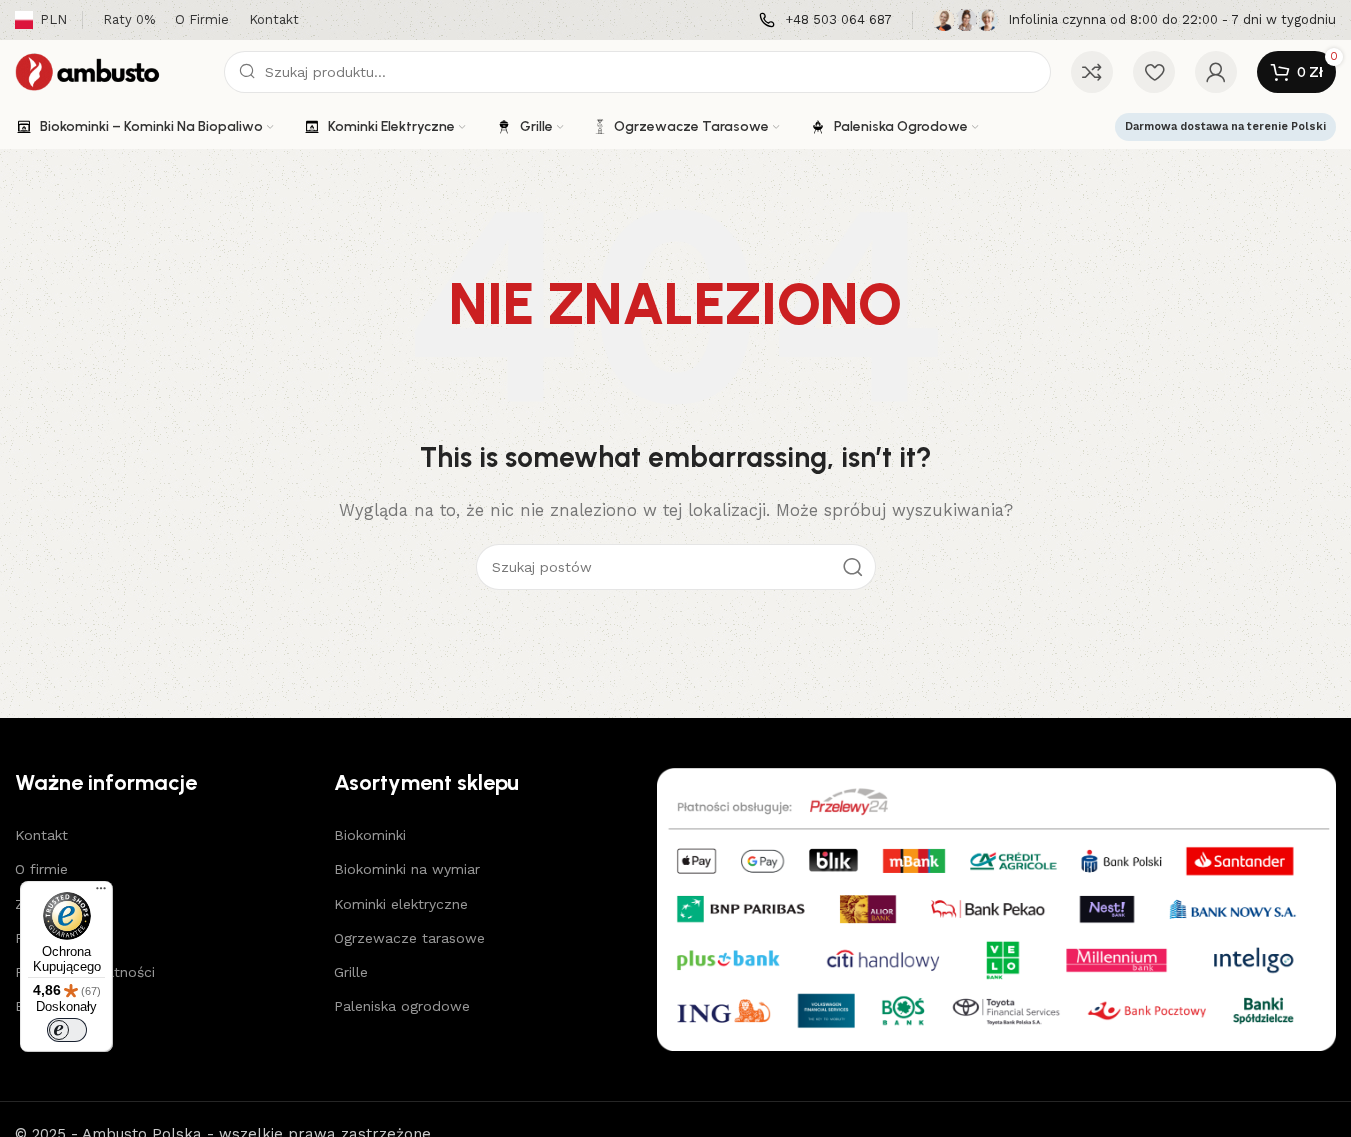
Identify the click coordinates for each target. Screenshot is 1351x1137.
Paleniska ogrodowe (402, 1006)
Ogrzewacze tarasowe (409, 938)
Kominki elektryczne (401, 904)
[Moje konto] (1216, 72)
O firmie (41, 869)
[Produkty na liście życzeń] (1154, 72)
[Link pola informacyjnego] (825, 20)
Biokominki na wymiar (407, 869)
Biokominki (370, 835)
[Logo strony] (109, 71)
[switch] (67, 1030)
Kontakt (41, 835)
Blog (30, 1006)
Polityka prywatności (85, 972)
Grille (351, 972)
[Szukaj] (853, 567)
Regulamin (49, 938)
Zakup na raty (61, 904)
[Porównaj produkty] (1092, 72)
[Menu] (101, 893)
